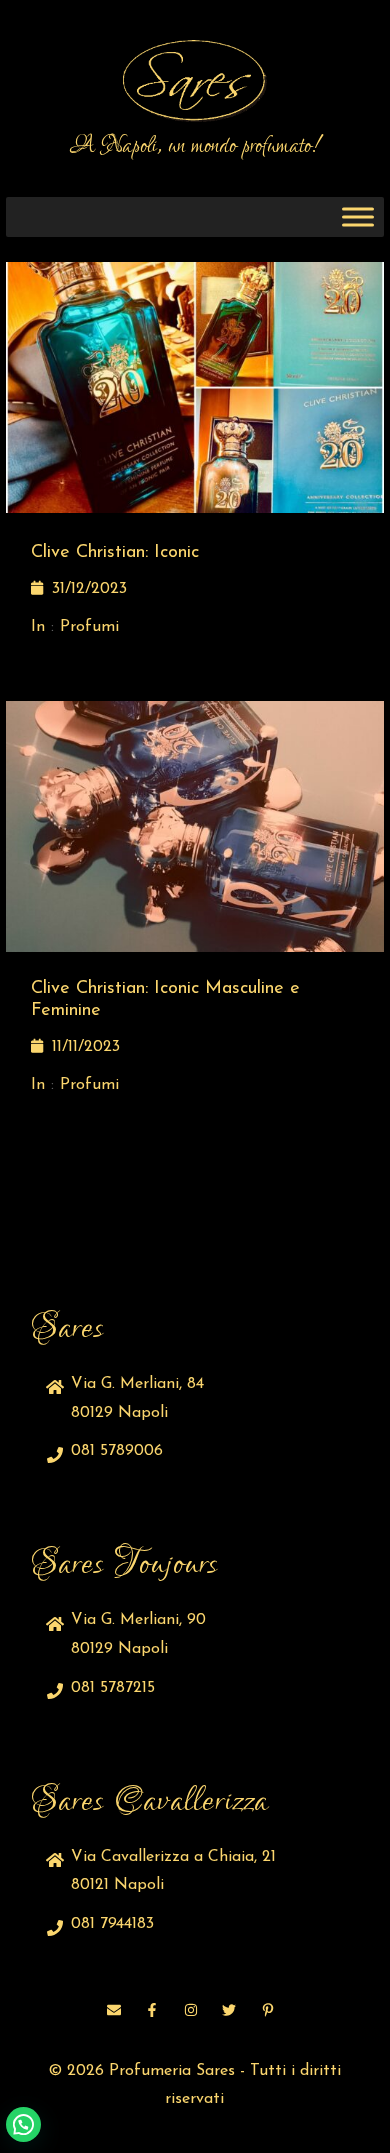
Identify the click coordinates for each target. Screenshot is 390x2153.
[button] (23, 2124)
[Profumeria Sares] (195, 81)
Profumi (89, 627)
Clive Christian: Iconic (115, 553)
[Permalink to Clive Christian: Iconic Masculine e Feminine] (195, 825)
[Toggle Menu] (358, 217)
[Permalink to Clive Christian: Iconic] (195, 387)
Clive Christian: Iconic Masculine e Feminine (165, 1000)
